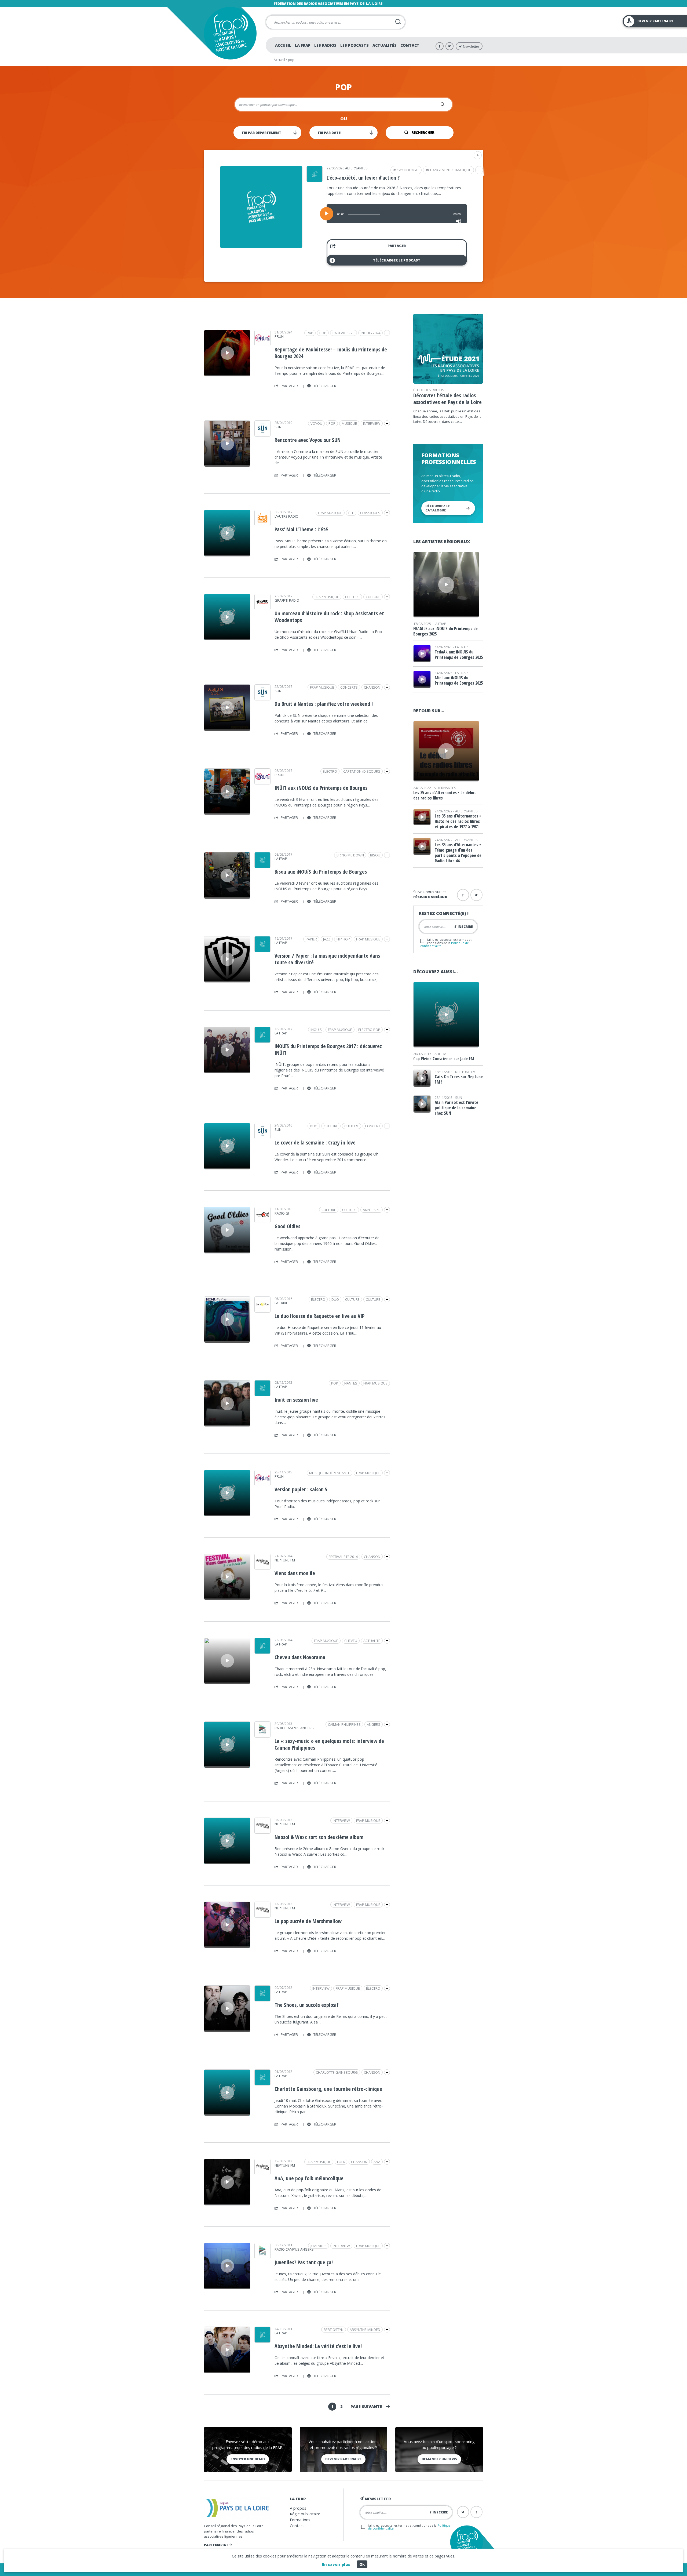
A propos (298, 2508)
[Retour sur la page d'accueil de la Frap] (230, 33)
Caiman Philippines (344, 1724)
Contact (410, 45)
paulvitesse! (343, 333)
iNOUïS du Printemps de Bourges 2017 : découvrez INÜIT (328, 1049)
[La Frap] (262, 866)
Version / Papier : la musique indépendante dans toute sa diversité (327, 959)
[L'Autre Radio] (262, 524)
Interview (372, 423)
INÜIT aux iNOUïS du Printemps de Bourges (321, 788)
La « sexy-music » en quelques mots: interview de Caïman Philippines (329, 1744)
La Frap (303, 45)
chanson (372, 687)
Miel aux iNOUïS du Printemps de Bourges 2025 (459, 680)
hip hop (343, 939)
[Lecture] (327, 214)
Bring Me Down (350, 855)
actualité (372, 1641)
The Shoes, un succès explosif (307, 2005)
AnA (377, 2162)
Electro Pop (369, 1030)
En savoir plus (336, 2564)
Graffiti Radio (287, 600)
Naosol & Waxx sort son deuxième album (319, 1837)
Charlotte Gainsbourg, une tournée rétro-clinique (328, 2089)
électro (330, 771)
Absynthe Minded (365, 2330)
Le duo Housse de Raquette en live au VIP (319, 1316)
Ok (362, 2564)
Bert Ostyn (334, 2330)
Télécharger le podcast (397, 260)
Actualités (385, 45)
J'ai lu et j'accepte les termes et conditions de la (446, 942)
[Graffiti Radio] (262, 608)
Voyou (316, 423)
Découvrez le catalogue (438, 508)
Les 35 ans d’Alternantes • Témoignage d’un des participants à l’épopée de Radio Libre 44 (458, 853)
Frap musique (330, 513)
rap (310, 333)
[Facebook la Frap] (463, 895)
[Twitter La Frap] (450, 46)
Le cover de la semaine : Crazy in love (315, 1142)
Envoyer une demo (248, 2459)
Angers (374, 1724)
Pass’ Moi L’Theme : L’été (301, 529)
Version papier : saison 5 (301, 1489)
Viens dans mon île (295, 1573)
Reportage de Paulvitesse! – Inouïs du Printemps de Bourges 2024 (331, 353)
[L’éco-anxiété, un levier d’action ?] (261, 246)
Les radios (325, 45)
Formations (300, 2520)
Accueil (283, 45)
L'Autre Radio (286, 516)
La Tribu (282, 1303)
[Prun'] (262, 344)
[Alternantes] (315, 180)
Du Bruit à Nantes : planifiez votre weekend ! (324, 704)
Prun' (279, 336)
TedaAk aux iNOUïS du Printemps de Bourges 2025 (459, 655)
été (351, 513)
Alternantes (356, 168)
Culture (373, 597)
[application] (397, 214)
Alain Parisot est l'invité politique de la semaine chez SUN (456, 1108)
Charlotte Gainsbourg (337, 2072)
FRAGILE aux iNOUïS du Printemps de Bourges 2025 (445, 631)
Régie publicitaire (305, 2514)
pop (323, 333)
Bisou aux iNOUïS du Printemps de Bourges (321, 872)
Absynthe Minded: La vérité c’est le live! (318, 2346)
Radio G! (282, 1213)
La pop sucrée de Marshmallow (308, 1921)
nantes (351, 1383)
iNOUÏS (316, 1030)
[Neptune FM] (262, 1568)
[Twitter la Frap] (476, 895)
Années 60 (372, 1210)
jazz (327, 939)
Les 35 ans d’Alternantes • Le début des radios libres (445, 795)
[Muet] (459, 221)
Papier (311, 939)
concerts (349, 687)
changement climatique (450, 170)
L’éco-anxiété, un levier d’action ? (363, 178)
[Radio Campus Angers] (262, 1736)
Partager (397, 246)
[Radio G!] (262, 1221)
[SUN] (262, 435)
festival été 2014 (343, 1557)
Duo (314, 1126)
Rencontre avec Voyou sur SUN (308, 440)
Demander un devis (439, 2459)
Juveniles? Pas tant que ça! (304, 2262)
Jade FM (440, 1054)
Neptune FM (285, 1560)
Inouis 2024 (370, 333)
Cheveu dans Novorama (300, 1657)
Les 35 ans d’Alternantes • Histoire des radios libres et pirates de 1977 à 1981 (458, 821)
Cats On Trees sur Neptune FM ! (459, 1079)
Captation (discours (362, 771)
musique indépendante (330, 1473)
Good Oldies (287, 1226)
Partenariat (217, 2545)
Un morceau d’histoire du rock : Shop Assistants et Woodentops (329, 617)
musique (349, 423)
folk (341, 2162)
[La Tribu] (262, 1311)
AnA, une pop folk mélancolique (309, 2178)
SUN (278, 427)
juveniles (319, 2246)
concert (373, 1126)
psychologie (407, 170)
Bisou (375, 855)
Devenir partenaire (343, 2459)
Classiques (370, 513)
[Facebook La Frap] (440, 46)
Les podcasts (355, 45)
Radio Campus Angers (294, 1728)
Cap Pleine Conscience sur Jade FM (444, 1059)
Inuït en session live (296, 1400)
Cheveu (351, 1641)
